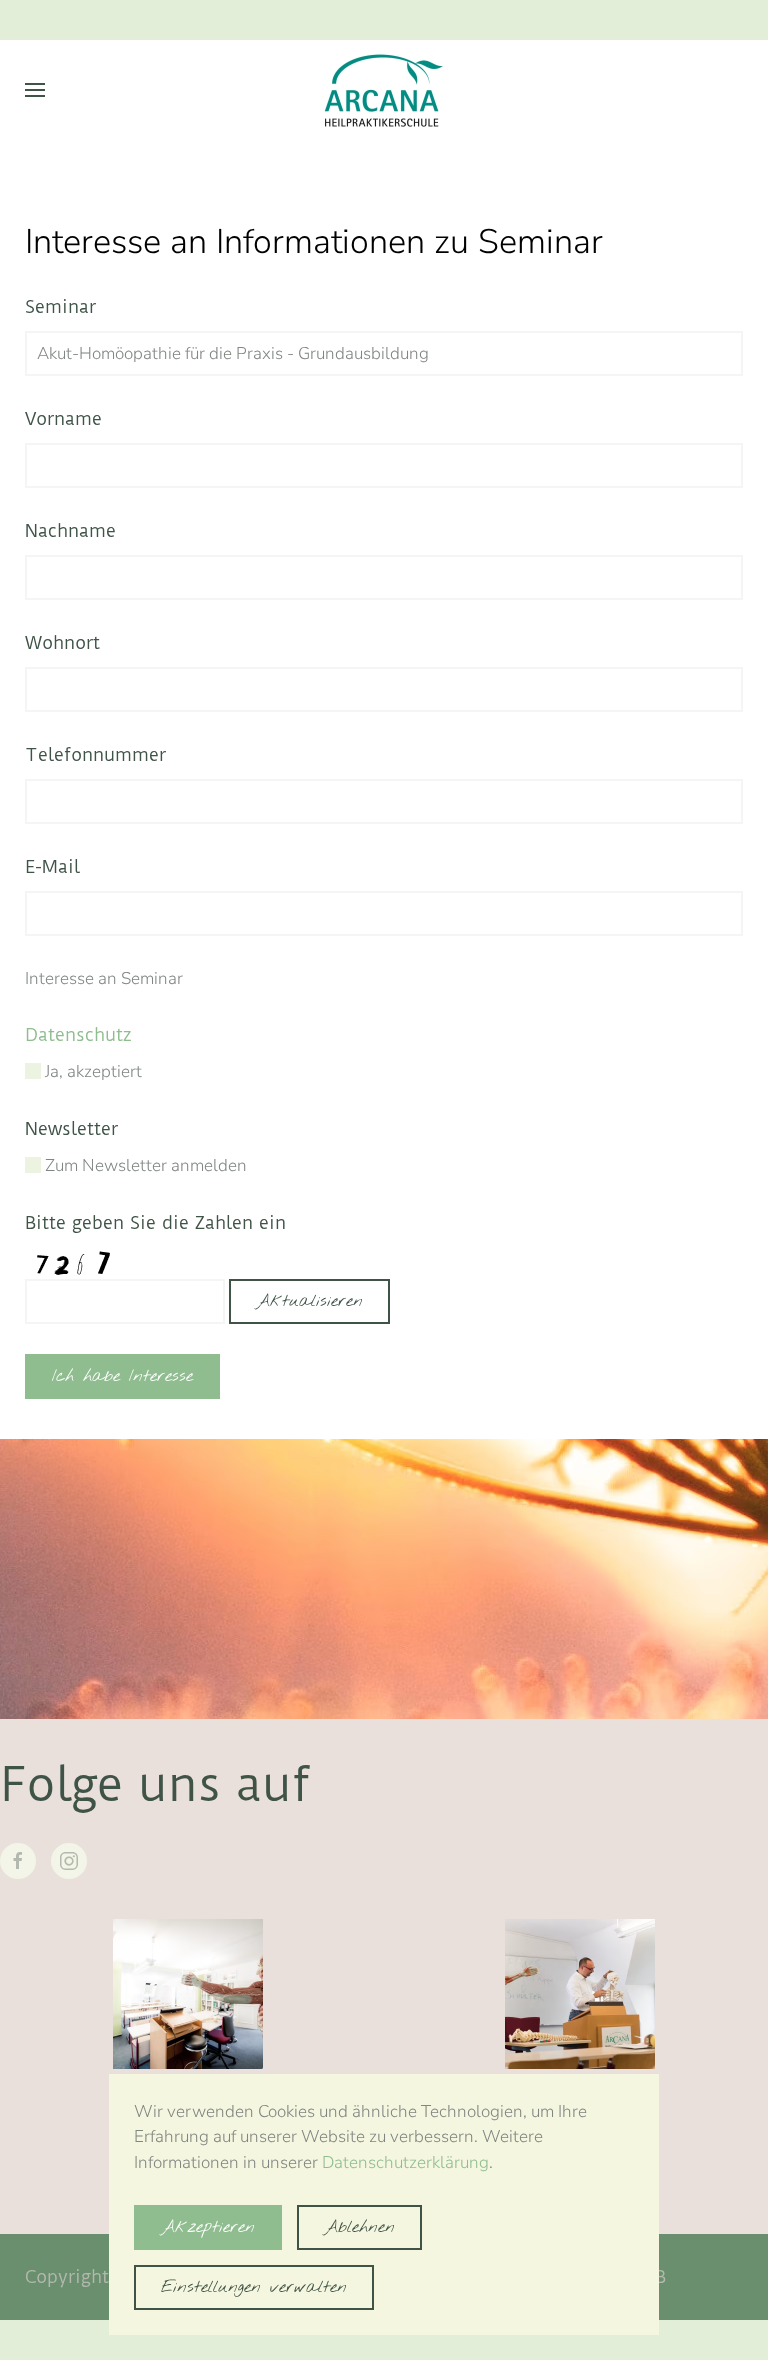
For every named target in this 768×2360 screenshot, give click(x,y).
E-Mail (52, 866)
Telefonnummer (95, 754)
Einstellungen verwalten (254, 2287)
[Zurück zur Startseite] (384, 90)
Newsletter (71, 1128)
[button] (35, 90)
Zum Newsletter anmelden (144, 1165)
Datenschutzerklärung (405, 2162)
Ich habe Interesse (122, 1376)
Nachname (70, 530)
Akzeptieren (208, 2227)
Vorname (63, 418)
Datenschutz (78, 1034)
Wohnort (62, 642)
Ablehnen (359, 2227)
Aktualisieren (309, 1301)
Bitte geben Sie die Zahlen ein (155, 1222)
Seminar (60, 306)
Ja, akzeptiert (91, 1071)
